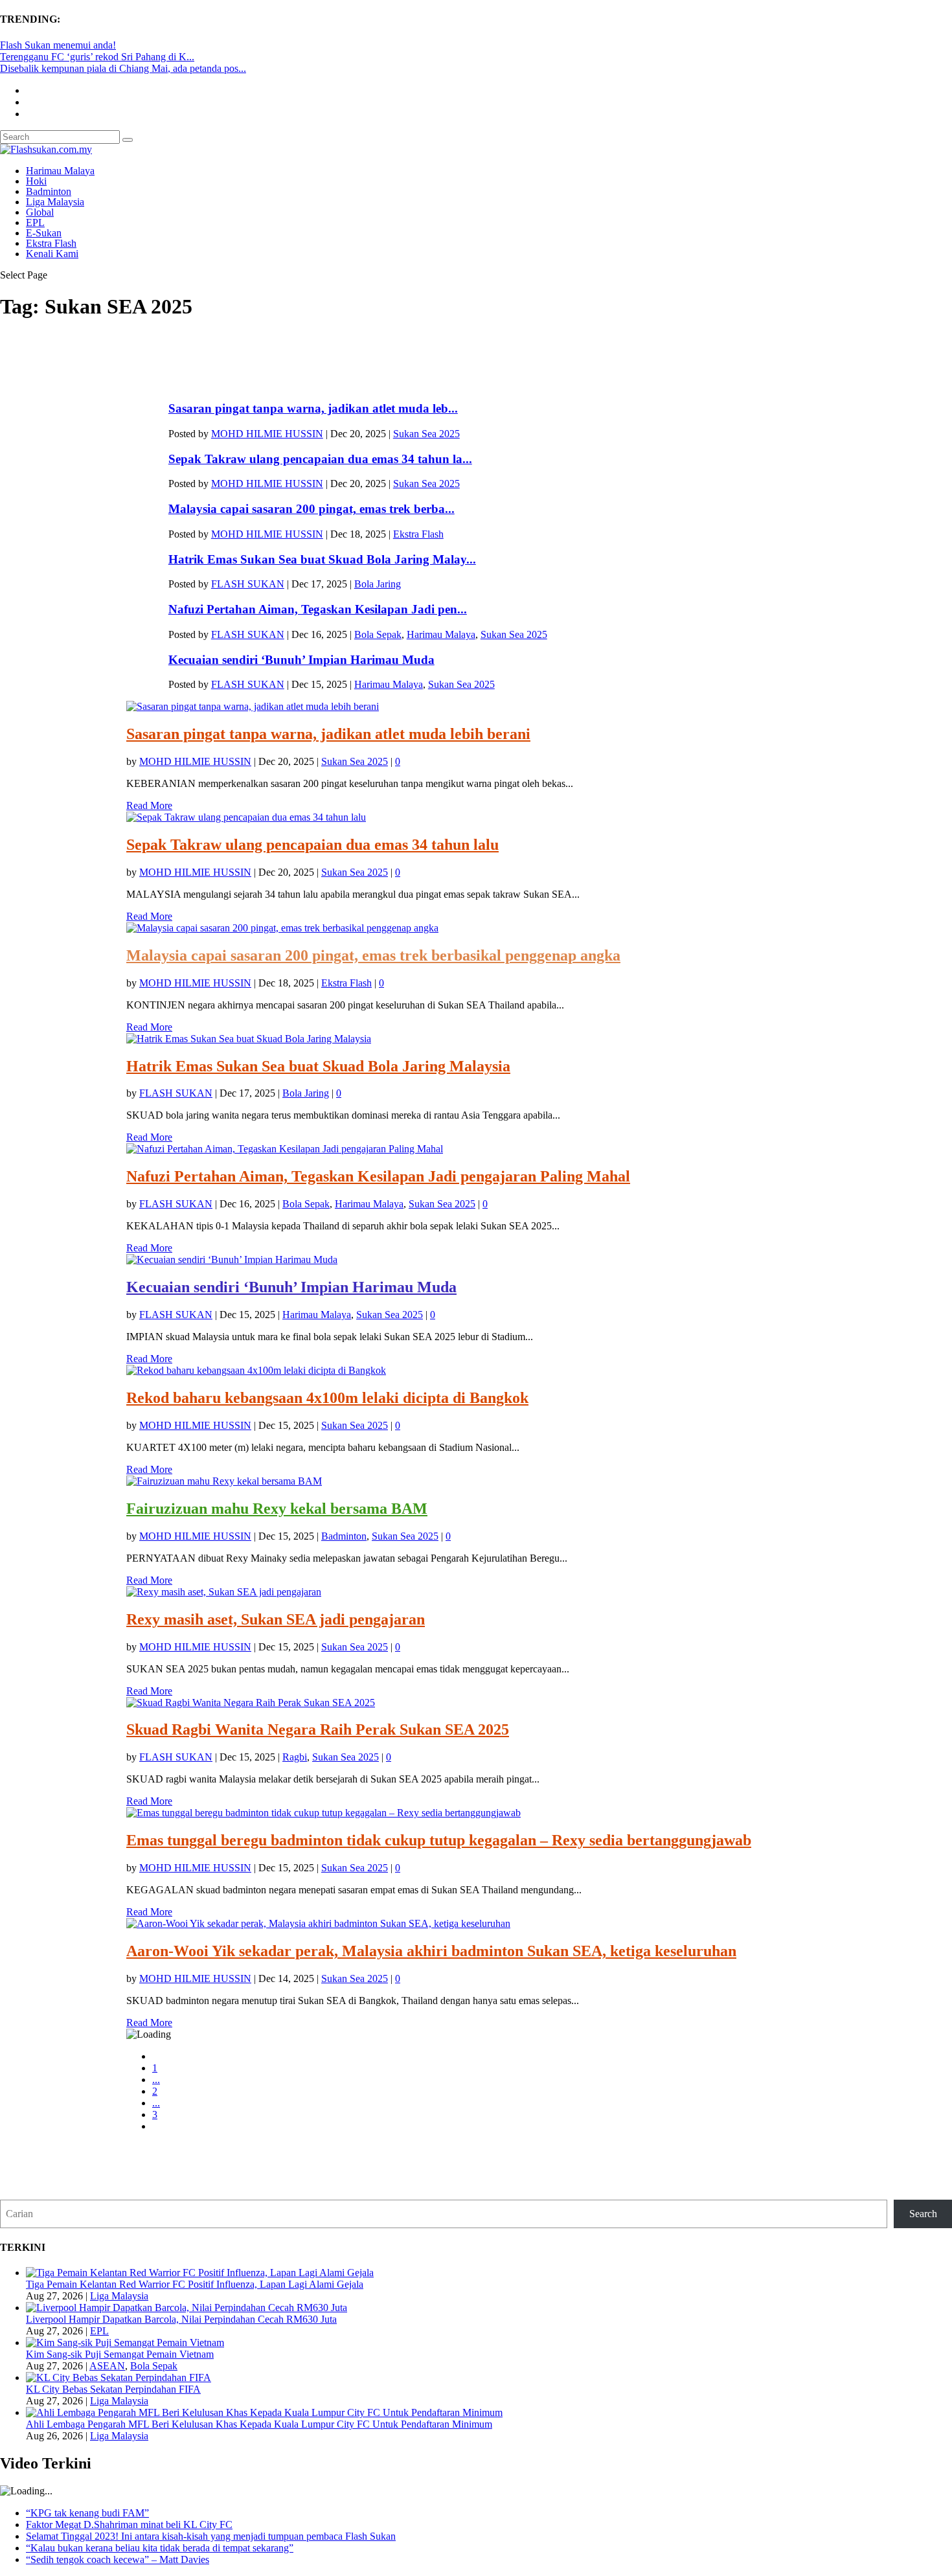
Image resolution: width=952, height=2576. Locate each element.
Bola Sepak (378, 634)
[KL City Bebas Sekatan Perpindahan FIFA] (119, 2377)
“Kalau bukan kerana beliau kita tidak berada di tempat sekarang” (160, 2548)
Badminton (49, 191)
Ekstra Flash (51, 243)
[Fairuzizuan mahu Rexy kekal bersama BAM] (224, 1481)
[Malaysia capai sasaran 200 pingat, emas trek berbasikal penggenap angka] (282, 928)
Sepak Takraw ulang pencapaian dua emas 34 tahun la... (320, 459)
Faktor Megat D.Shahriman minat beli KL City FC (129, 2525)
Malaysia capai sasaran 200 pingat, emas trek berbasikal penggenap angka (373, 955)
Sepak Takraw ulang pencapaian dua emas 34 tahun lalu (312, 845)
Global (40, 212)
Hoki (36, 181)
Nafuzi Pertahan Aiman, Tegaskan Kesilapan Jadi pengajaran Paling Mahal (378, 1176)
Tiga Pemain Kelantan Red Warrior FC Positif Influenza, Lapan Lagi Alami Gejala (195, 2284)
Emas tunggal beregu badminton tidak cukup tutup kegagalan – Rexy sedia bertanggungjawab (439, 1840)
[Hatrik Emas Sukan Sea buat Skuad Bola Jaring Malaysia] (249, 1039)
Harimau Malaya (60, 171)
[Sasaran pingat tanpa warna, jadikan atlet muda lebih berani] (253, 706)
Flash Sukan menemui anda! (58, 45)
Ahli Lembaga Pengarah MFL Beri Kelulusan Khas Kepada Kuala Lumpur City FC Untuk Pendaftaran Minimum (259, 2424)
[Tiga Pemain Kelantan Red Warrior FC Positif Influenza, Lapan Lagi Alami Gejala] (200, 2273)
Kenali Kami (52, 254)
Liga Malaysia (55, 202)
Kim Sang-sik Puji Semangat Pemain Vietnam (120, 2354)
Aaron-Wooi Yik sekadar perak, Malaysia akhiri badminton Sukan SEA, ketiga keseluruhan (431, 1951)
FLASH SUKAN (248, 584)
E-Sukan (44, 233)
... (156, 2080)
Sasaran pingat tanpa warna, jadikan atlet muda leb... (313, 408)
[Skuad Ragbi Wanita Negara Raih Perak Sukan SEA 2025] (251, 1703)
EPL (35, 222)
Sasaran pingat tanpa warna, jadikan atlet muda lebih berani (328, 734)
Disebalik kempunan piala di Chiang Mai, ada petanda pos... (123, 68)
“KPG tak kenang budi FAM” (87, 2513)
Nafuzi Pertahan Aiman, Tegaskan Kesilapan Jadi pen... (318, 609)
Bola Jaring (378, 584)
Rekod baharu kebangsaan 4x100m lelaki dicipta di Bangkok (327, 1398)
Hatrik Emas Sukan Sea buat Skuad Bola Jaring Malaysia (318, 1066)
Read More (149, 805)
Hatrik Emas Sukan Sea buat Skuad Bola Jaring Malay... (322, 559)
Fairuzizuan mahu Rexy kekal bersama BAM (277, 1509)
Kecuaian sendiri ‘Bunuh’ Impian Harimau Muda (301, 660)
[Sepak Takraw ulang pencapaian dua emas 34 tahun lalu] (246, 817)
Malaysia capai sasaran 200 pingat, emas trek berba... (312, 509)
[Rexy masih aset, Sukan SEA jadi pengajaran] (224, 1592)
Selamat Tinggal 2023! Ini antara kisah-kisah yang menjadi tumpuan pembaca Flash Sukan (211, 2536)
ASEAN (107, 2366)
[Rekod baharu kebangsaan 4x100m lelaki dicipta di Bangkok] (256, 1370)
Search (923, 2214)
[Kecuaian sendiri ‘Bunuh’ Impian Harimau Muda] (232, 1260)
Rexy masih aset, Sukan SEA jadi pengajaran (276, 1619)
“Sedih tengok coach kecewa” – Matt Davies (118, 2559)
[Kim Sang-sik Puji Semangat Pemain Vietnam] (125, 2342)
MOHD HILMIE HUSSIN (267, 434)
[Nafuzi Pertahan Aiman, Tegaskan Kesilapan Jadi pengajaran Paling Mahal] (285, 1149)
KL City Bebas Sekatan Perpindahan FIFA (113, 2389)
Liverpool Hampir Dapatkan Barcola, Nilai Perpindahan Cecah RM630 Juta (181, 2319)
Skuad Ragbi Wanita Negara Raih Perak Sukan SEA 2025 (318, 1729)
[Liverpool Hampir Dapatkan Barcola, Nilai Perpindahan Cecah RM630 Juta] (187, 2308)
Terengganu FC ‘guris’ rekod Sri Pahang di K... (97, 57)
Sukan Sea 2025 (426, 434)
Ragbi (295, 1757)
